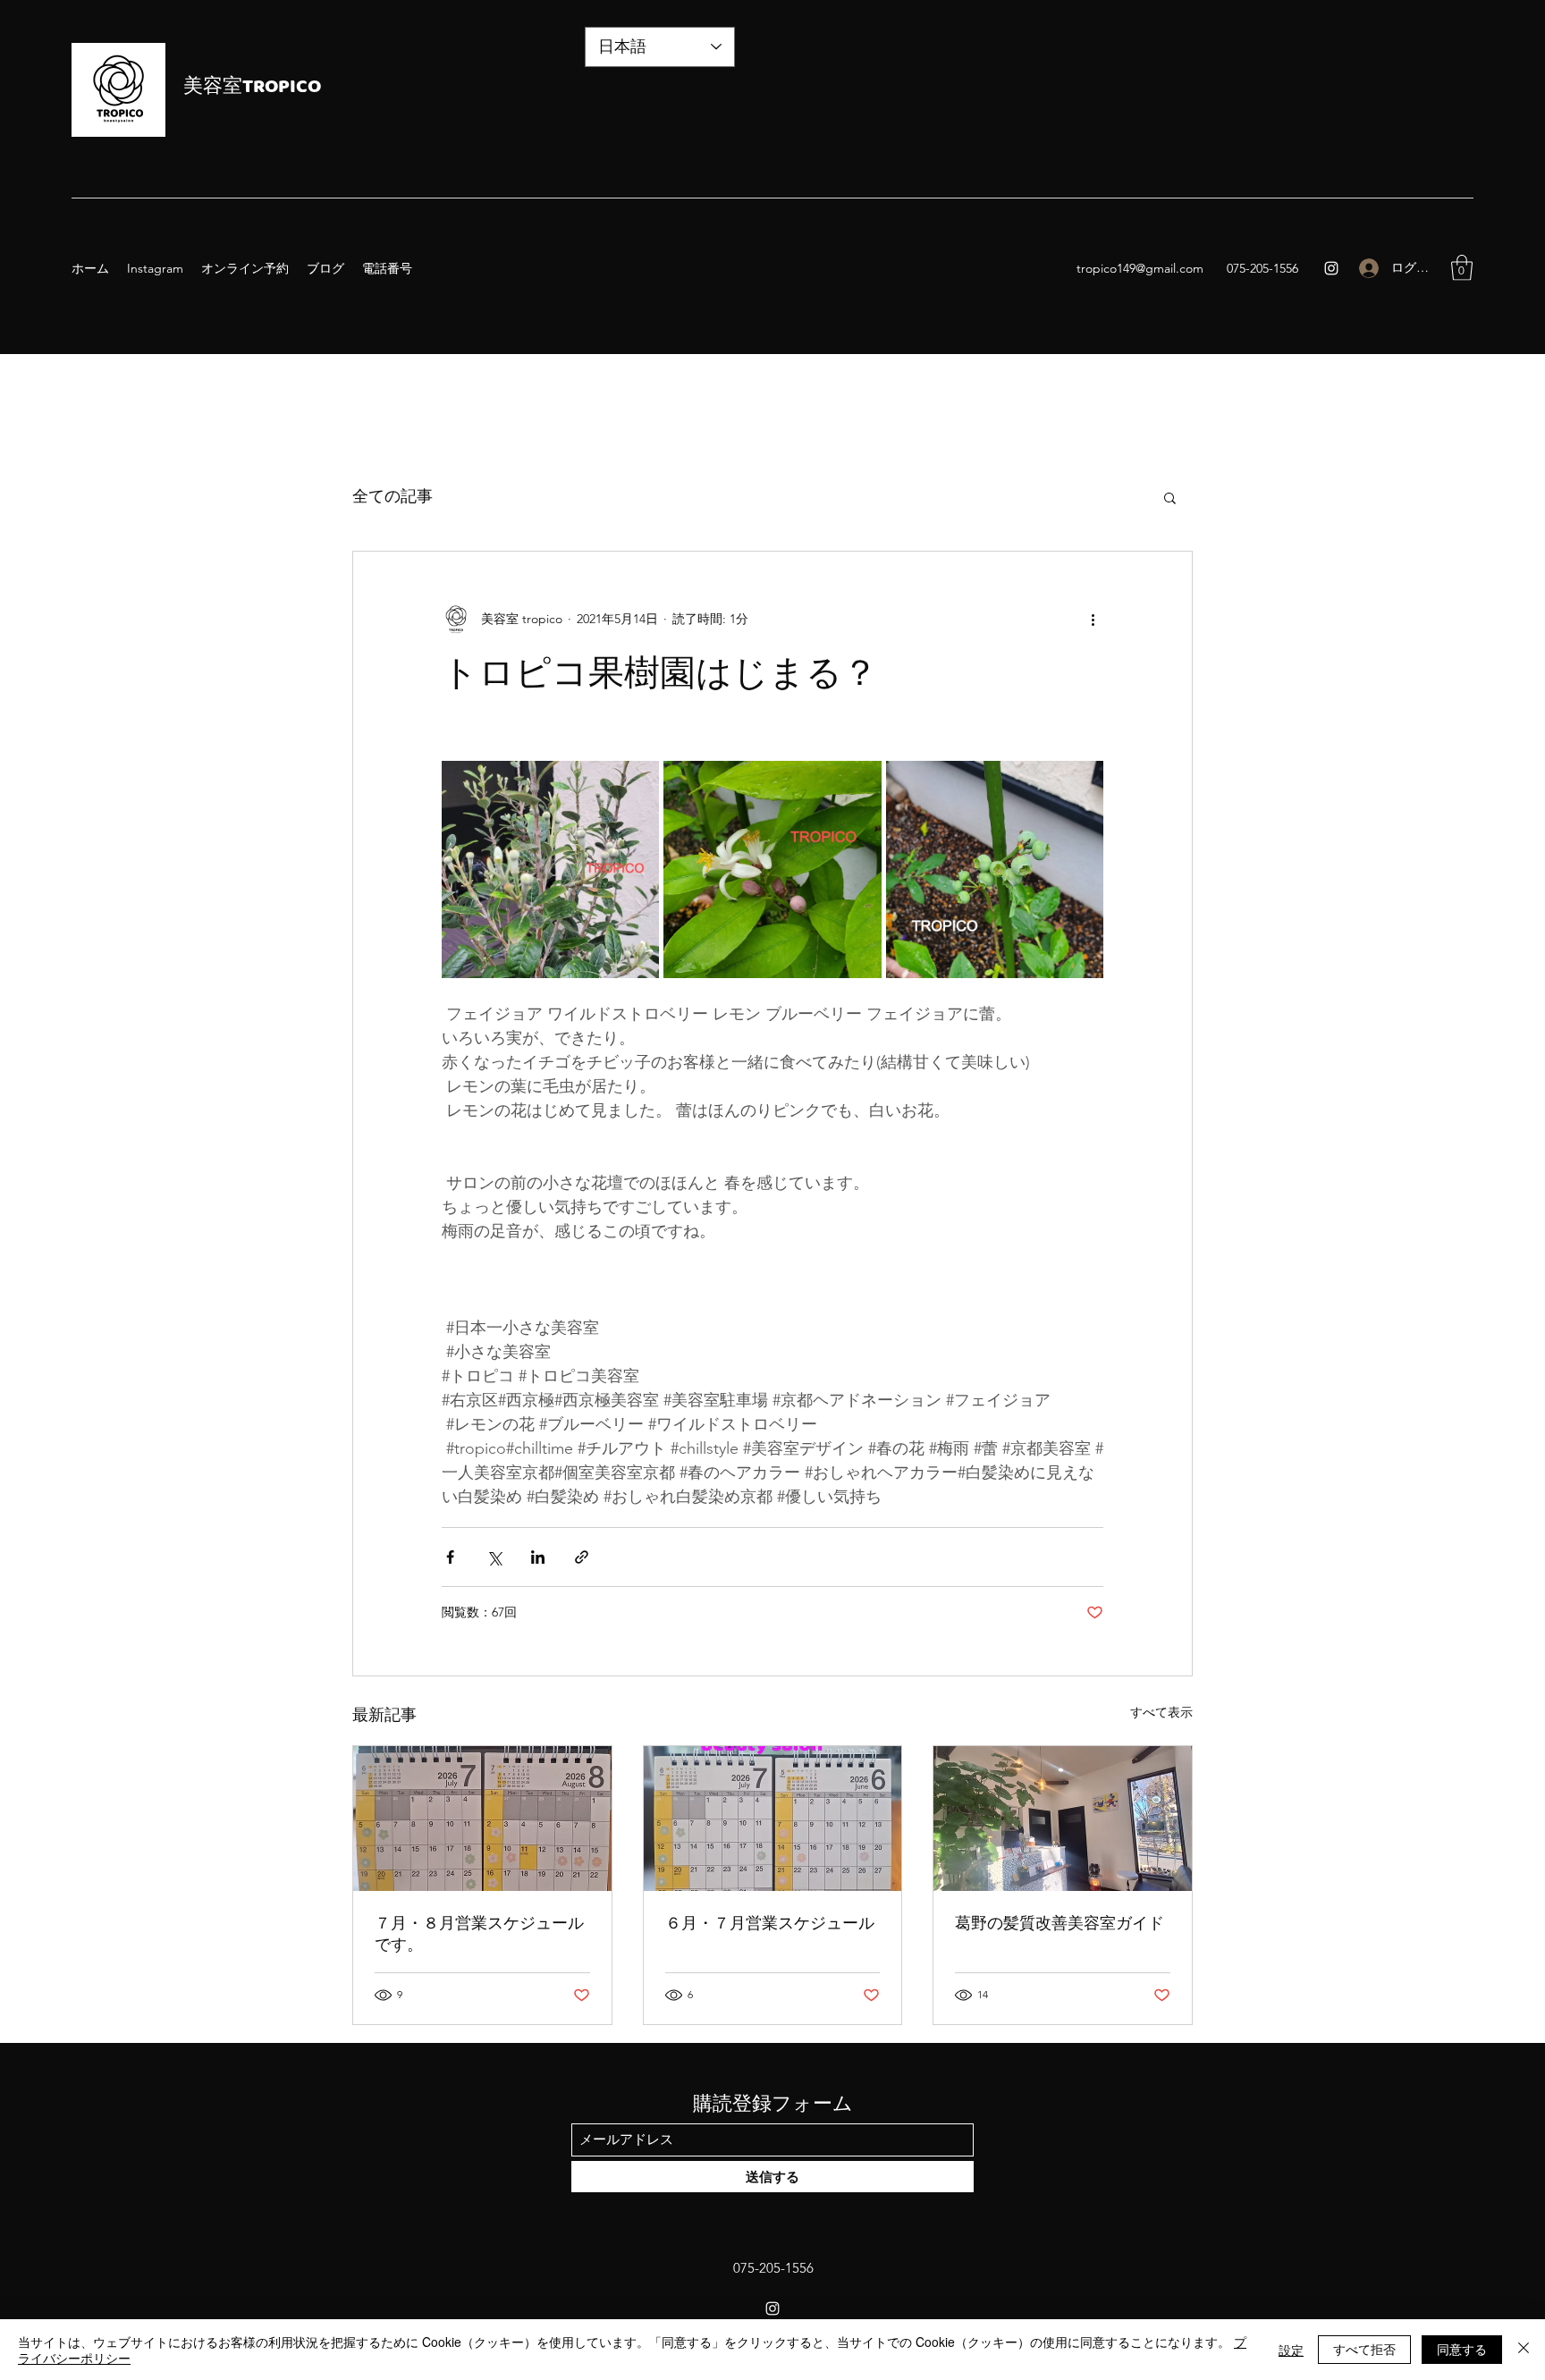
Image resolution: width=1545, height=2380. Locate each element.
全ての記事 (393, 496)
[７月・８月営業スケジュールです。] (482, 1819)
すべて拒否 (1364, 2349)
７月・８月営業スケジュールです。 (479, 1933)
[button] (1462, 268)
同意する (1462, 2349)
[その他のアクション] (1093, 620)
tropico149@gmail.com (1140, 268)
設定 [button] (1291, 2350)
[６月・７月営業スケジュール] (773, 1819)
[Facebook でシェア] (450, 1557)
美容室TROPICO (252, 89)
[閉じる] (1524, 2350)
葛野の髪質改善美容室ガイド (1060, 1923)
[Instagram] (1331, 268)
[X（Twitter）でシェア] (494, 1557)
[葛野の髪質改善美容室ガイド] (1063, 1819)
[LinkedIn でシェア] (538, 1557)
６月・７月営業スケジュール (770, 1923)
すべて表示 (1161, 1712)
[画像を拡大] (550, 869)
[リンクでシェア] (582, 1557)
